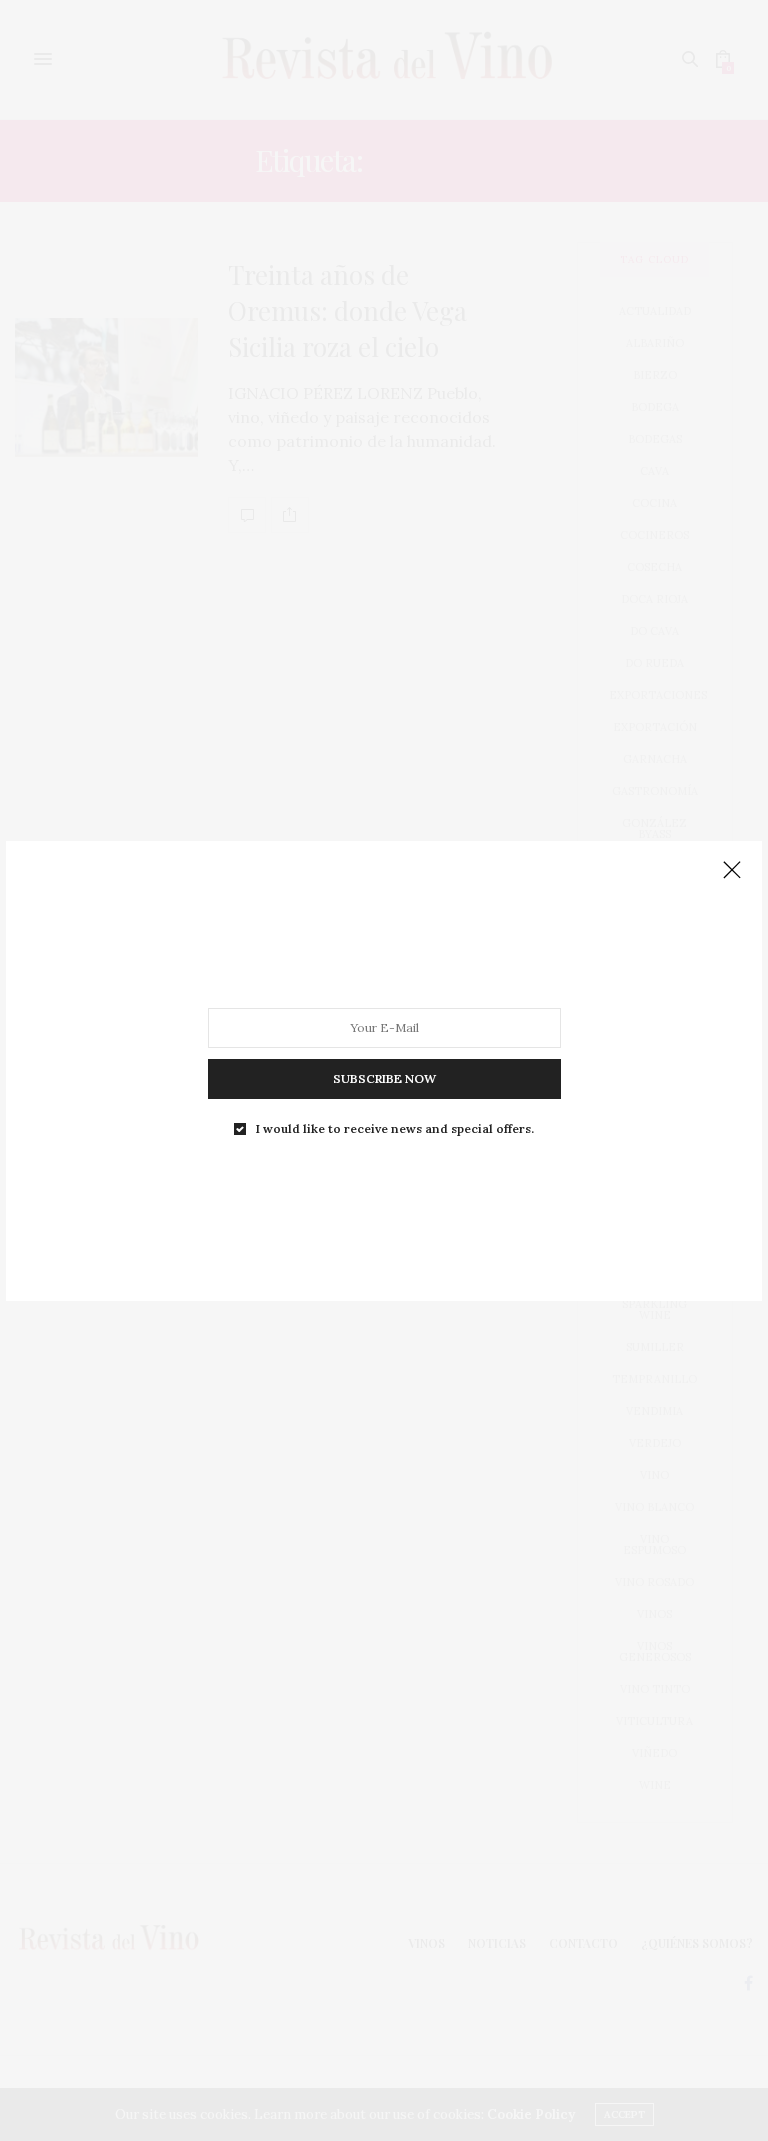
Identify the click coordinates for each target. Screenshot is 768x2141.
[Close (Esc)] (732, 871)
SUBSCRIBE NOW (384, 1077)
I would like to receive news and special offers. (395, 1128)
